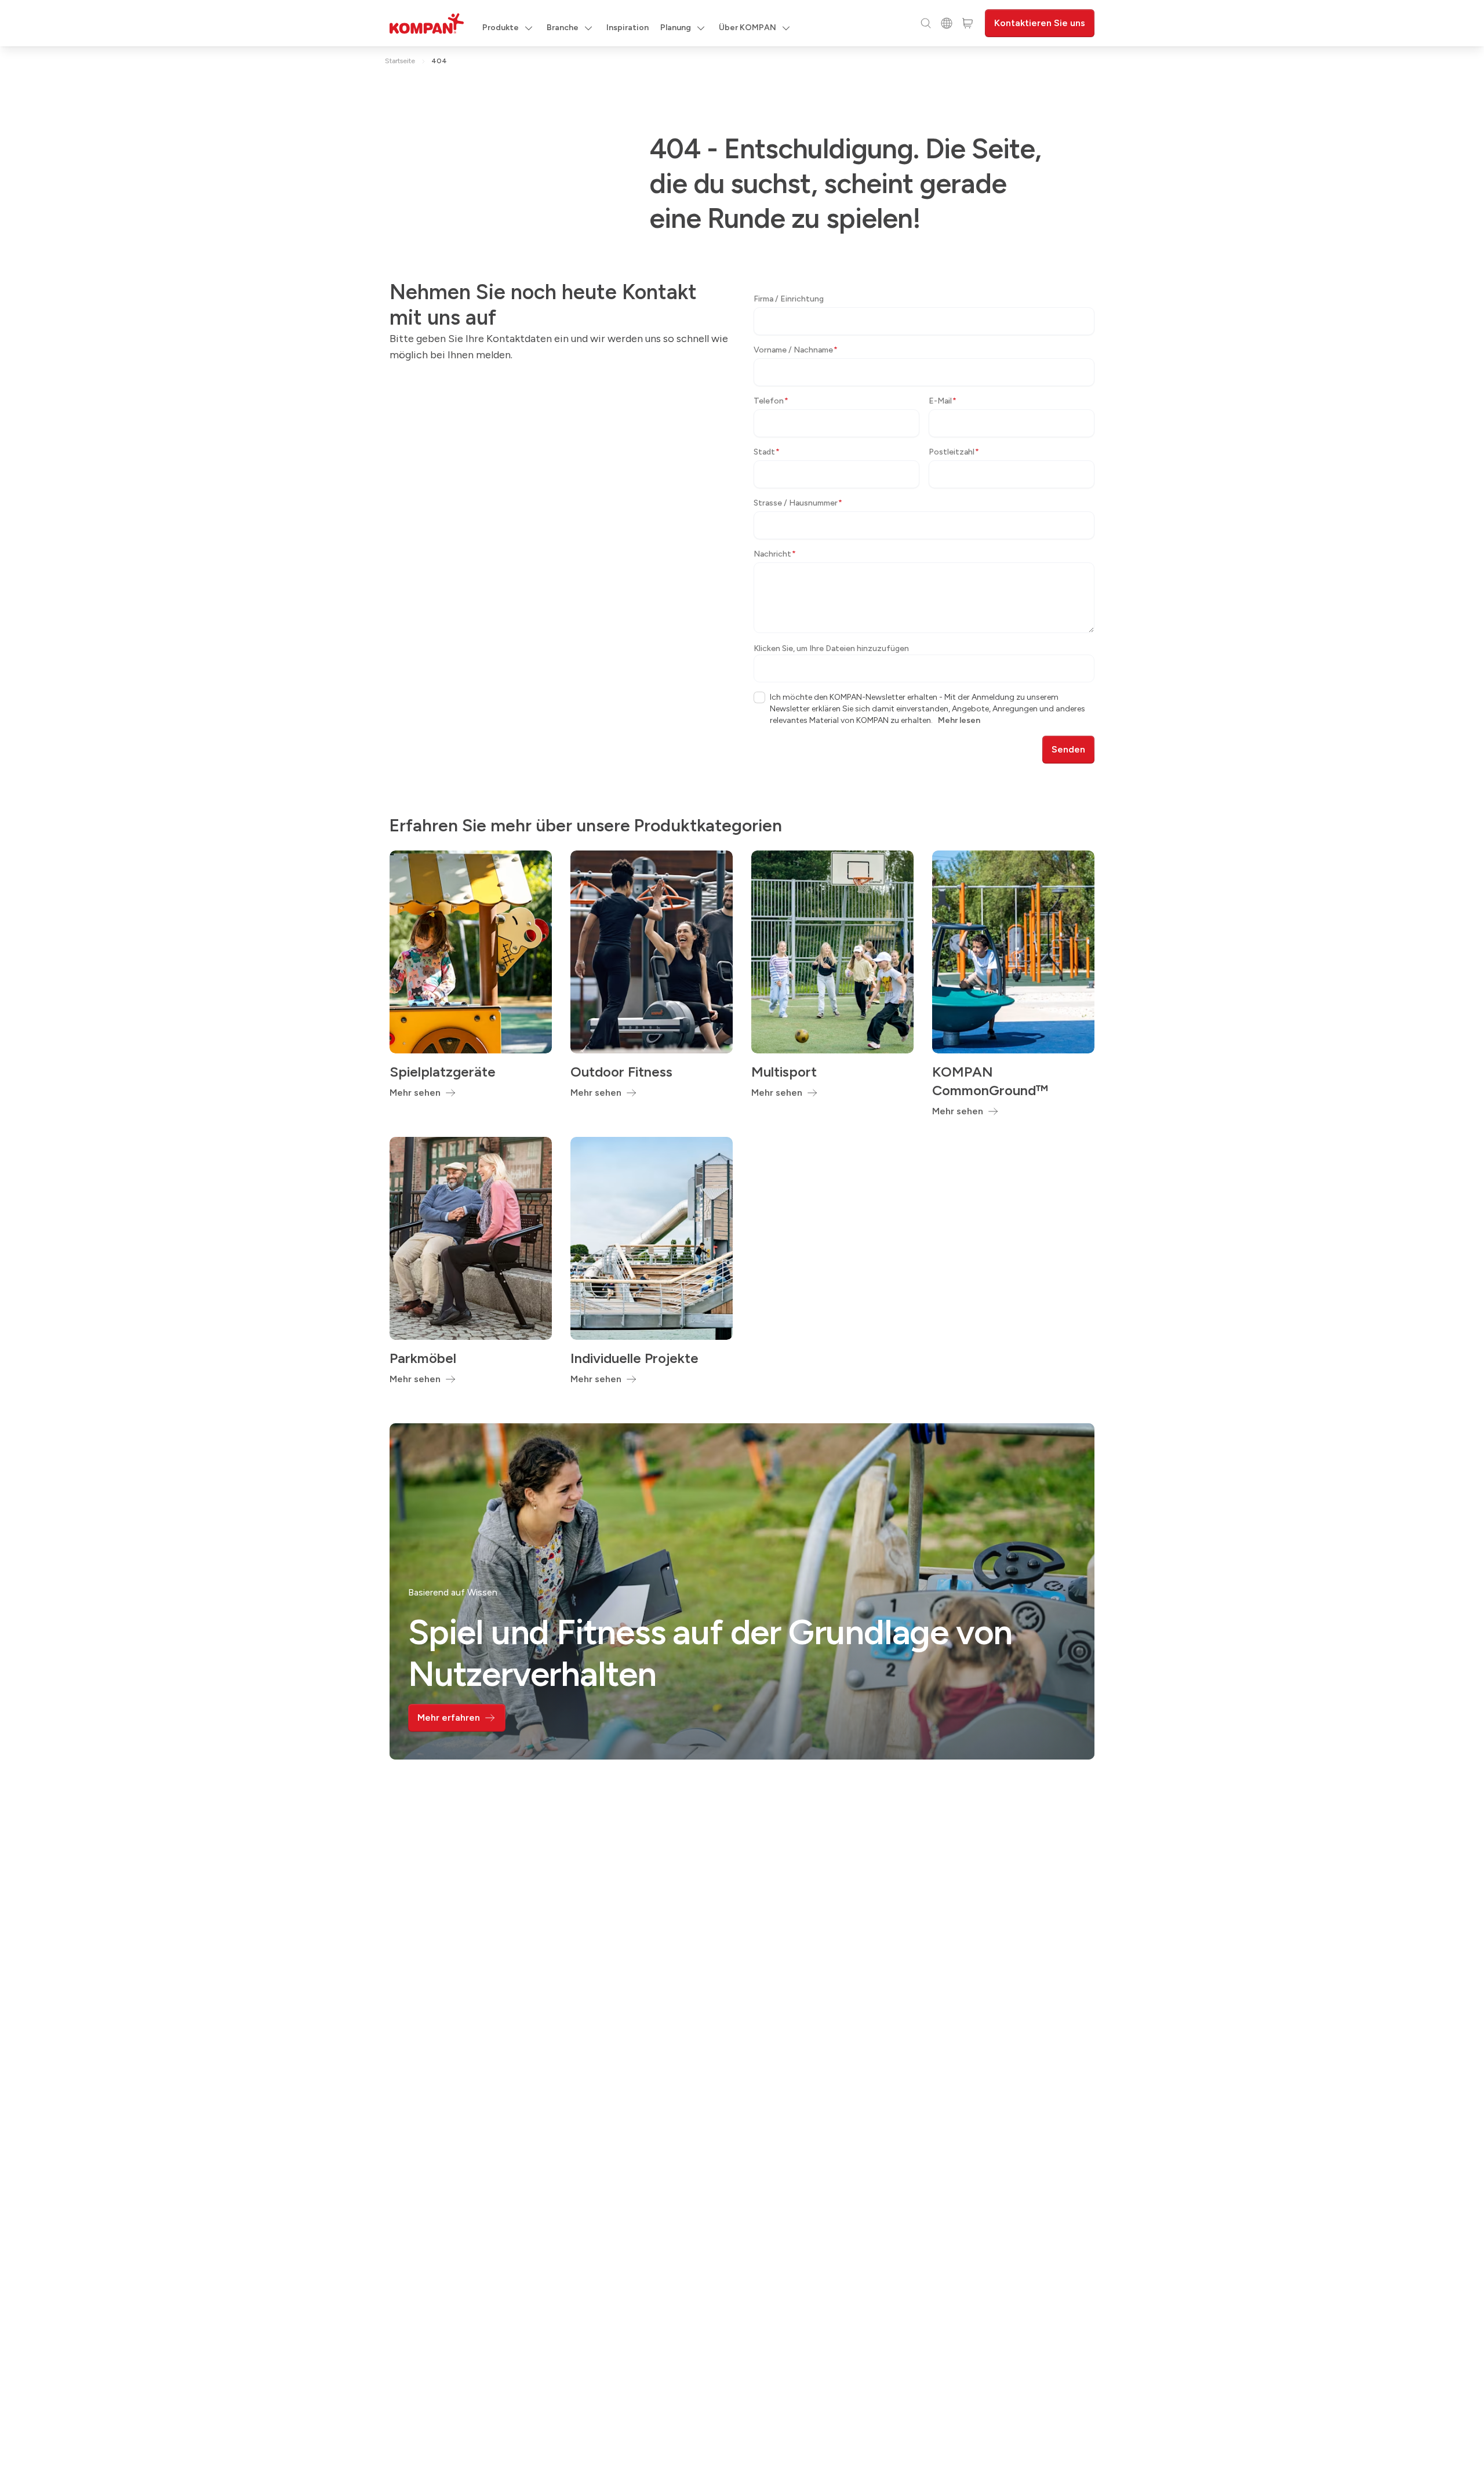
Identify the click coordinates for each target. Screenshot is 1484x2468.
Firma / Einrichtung (789, 299)
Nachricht (775, 554)
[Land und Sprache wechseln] (947, 23)
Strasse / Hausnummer (798, 503)
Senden (1068, 749)
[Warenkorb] (967, 23)
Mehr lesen (959, 720)
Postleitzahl (954, 452)
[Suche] (926, 23)
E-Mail (943, 401)
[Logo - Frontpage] (427, 23)
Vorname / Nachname (796, 350)
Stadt (767, 452)
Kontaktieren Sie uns (1040, 23)
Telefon (771, 401)
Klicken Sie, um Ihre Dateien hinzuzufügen (831, 648)
